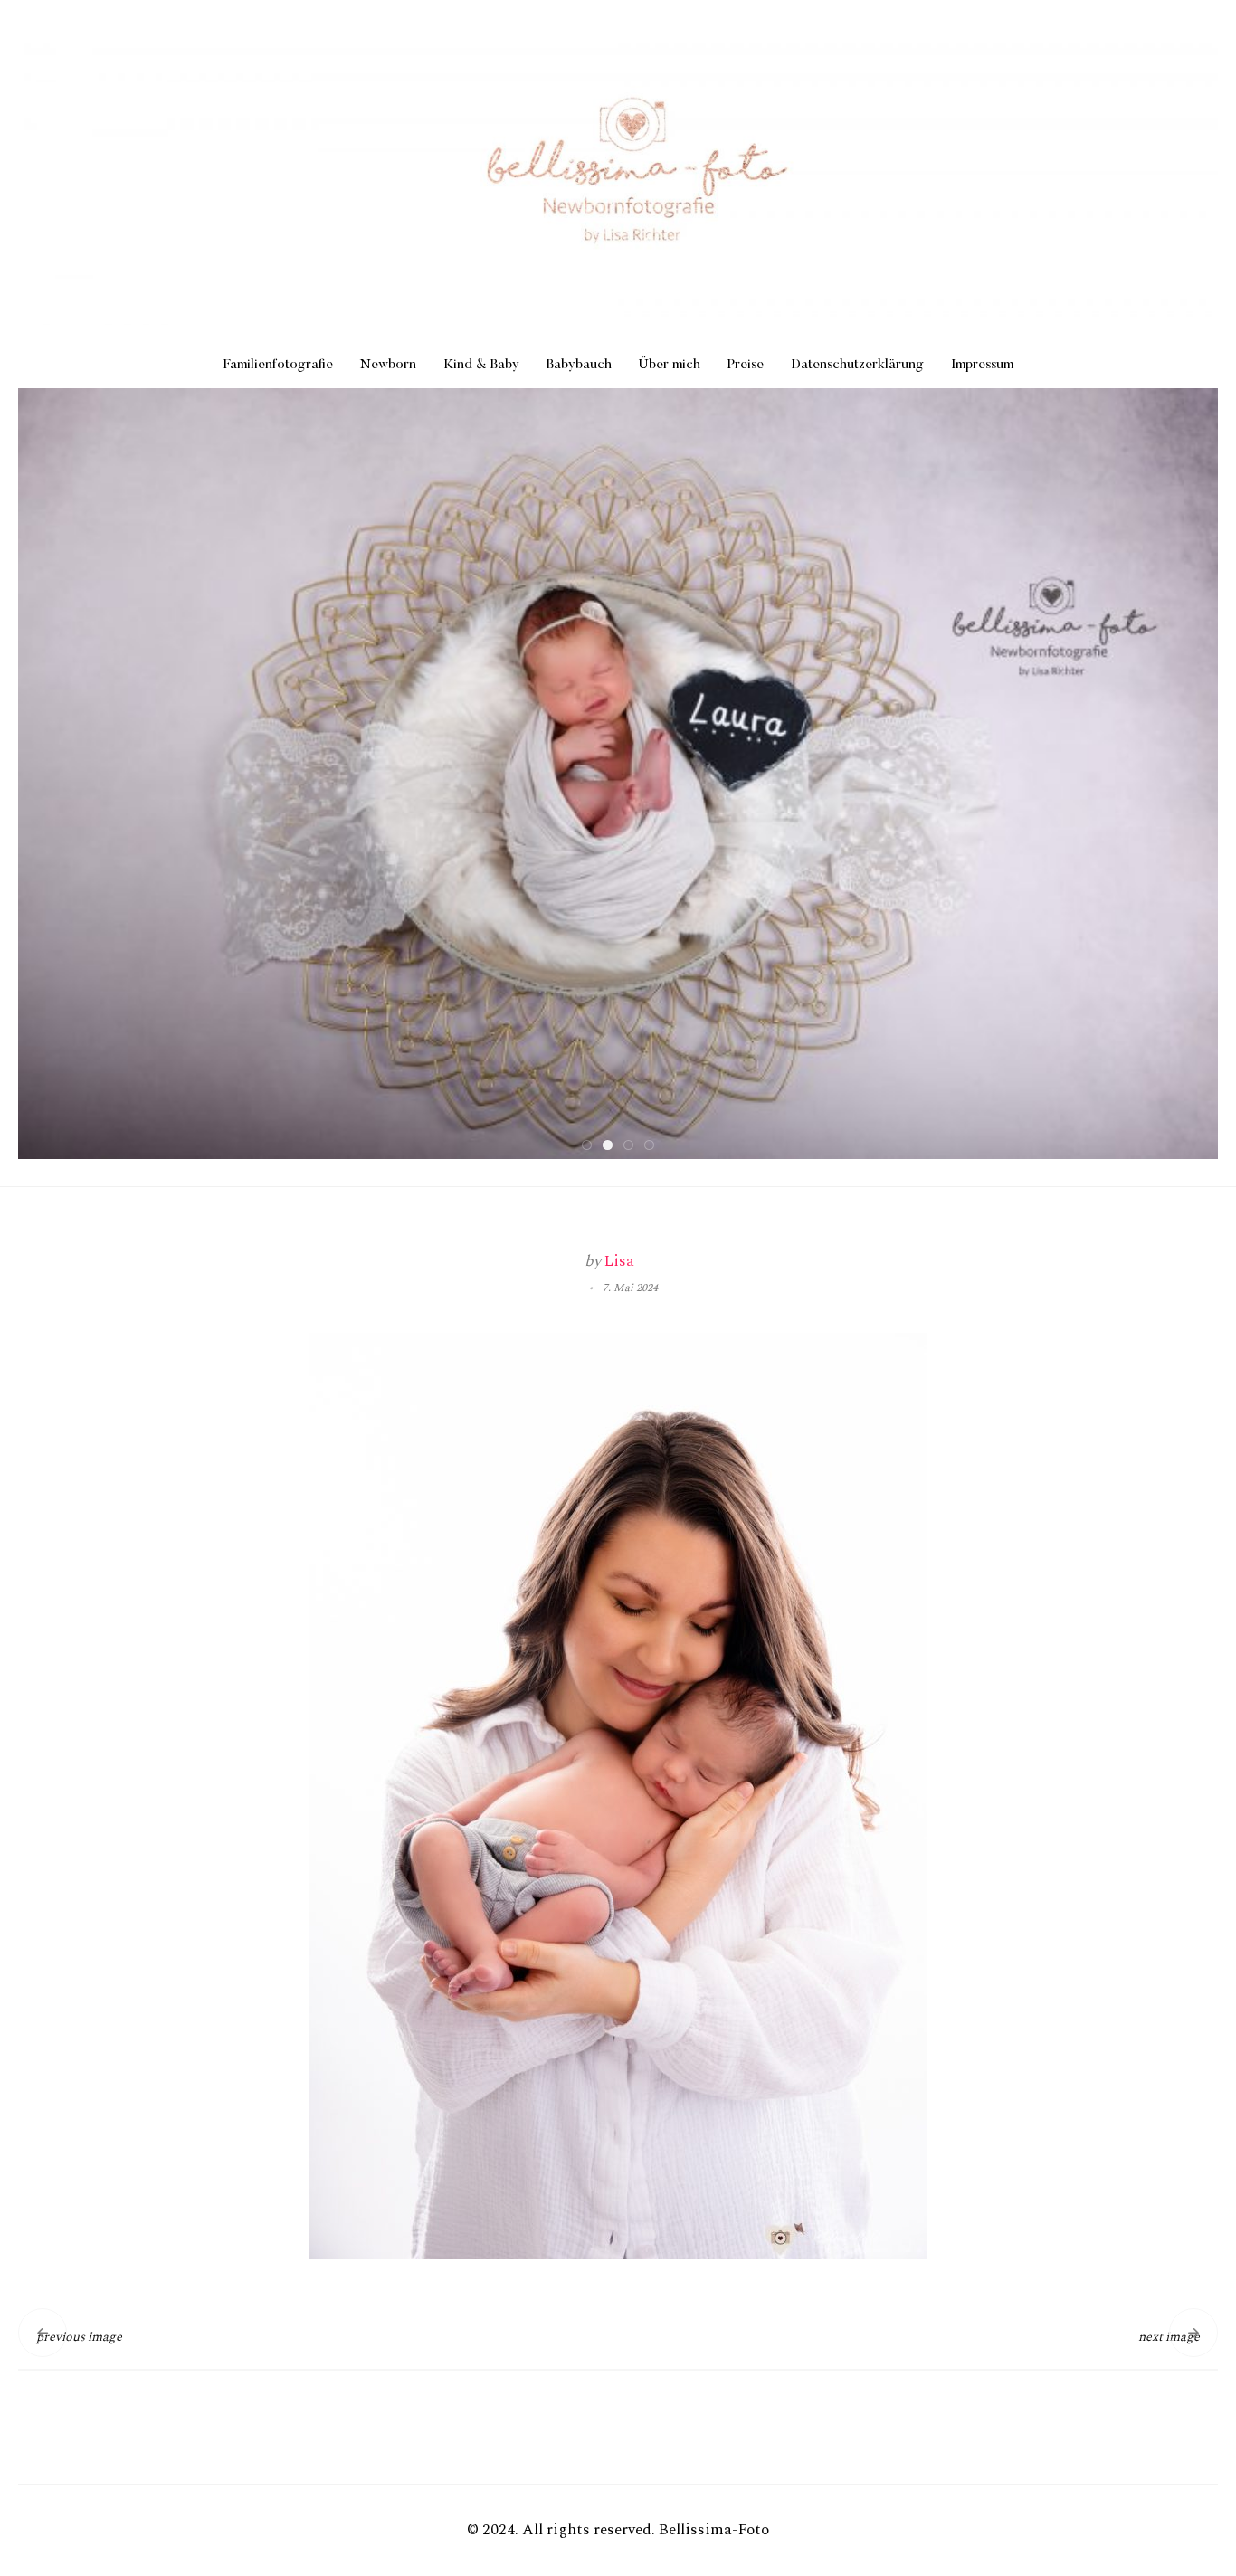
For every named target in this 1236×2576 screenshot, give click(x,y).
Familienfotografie (278, 365)
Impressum (982, 365)
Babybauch (579, 365)
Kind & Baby (481, 365)
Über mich (670, 365)
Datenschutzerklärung (857, 365)
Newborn (388, 365)
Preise (746, 365)
